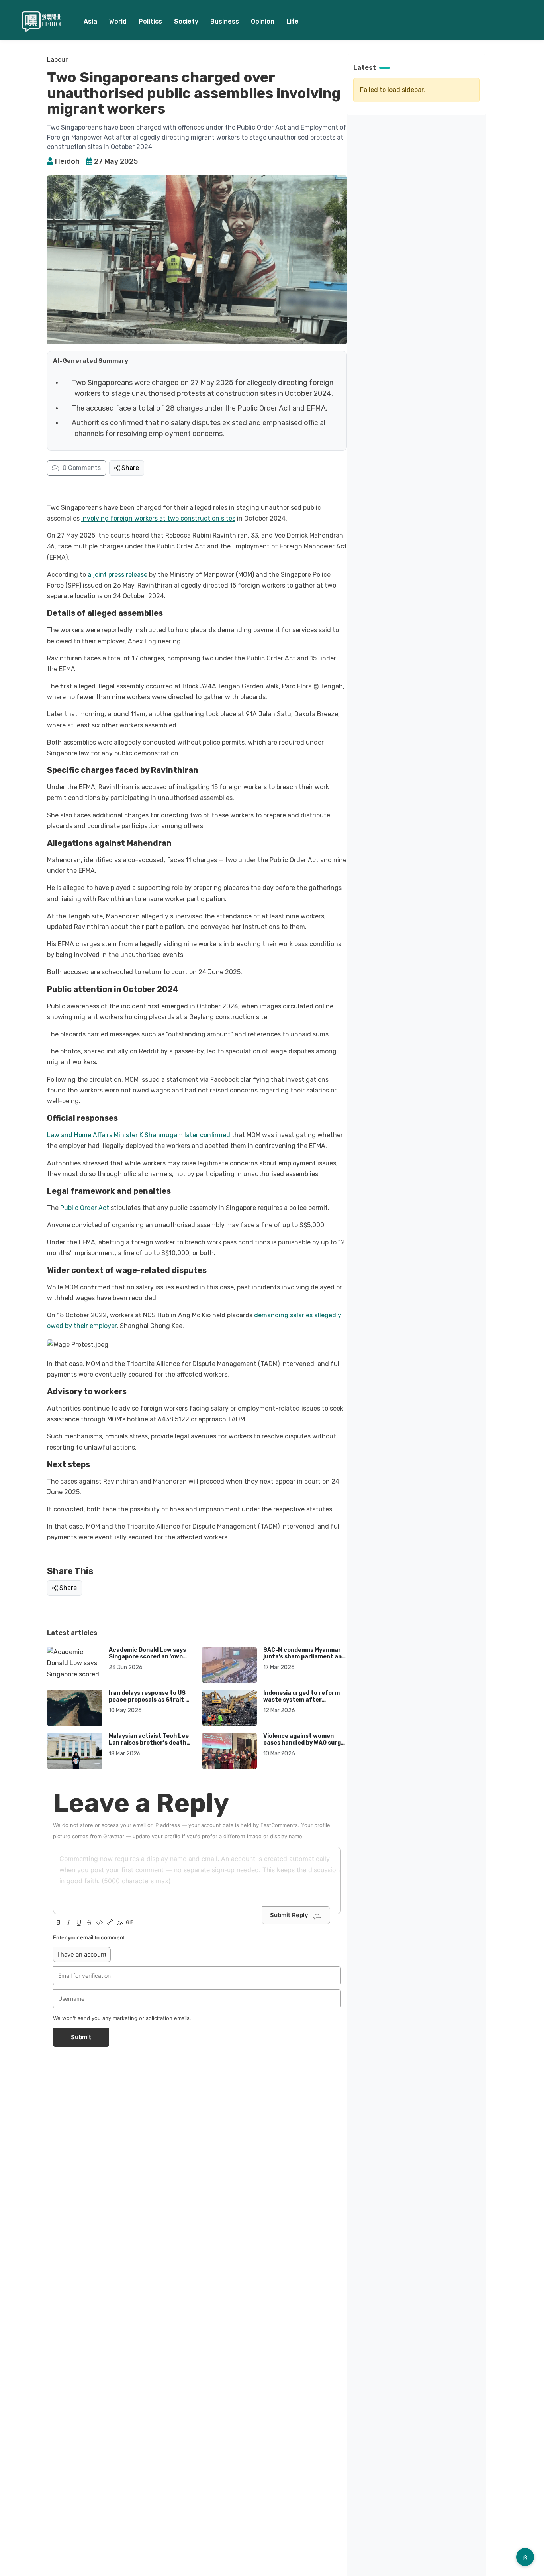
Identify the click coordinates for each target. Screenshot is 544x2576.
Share (130, 468)
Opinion (263, 21)
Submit (81, 2037)
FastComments (279, 1825)
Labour (57, 60)
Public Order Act (85, 1208)
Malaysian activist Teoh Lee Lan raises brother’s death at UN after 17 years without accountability (150, 1747)
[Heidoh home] (41, 22)
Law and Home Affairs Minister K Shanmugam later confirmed (139, 1135)
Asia (90, 21)
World (118, 21)
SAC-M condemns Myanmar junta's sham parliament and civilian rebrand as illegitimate (304, 1660)
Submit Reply (289, 1915)
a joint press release (117, 575)
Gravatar (114, 1836)
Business (225, 21)
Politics (150, 21)
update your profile (157, 1836)
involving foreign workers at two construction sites (158, 518)
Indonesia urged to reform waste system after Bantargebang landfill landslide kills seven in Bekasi (305, 1704)
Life (293, 21)
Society (186, 21)
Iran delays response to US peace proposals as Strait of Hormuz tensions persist (150, 1700)
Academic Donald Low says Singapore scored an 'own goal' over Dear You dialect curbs (147, 1660)
